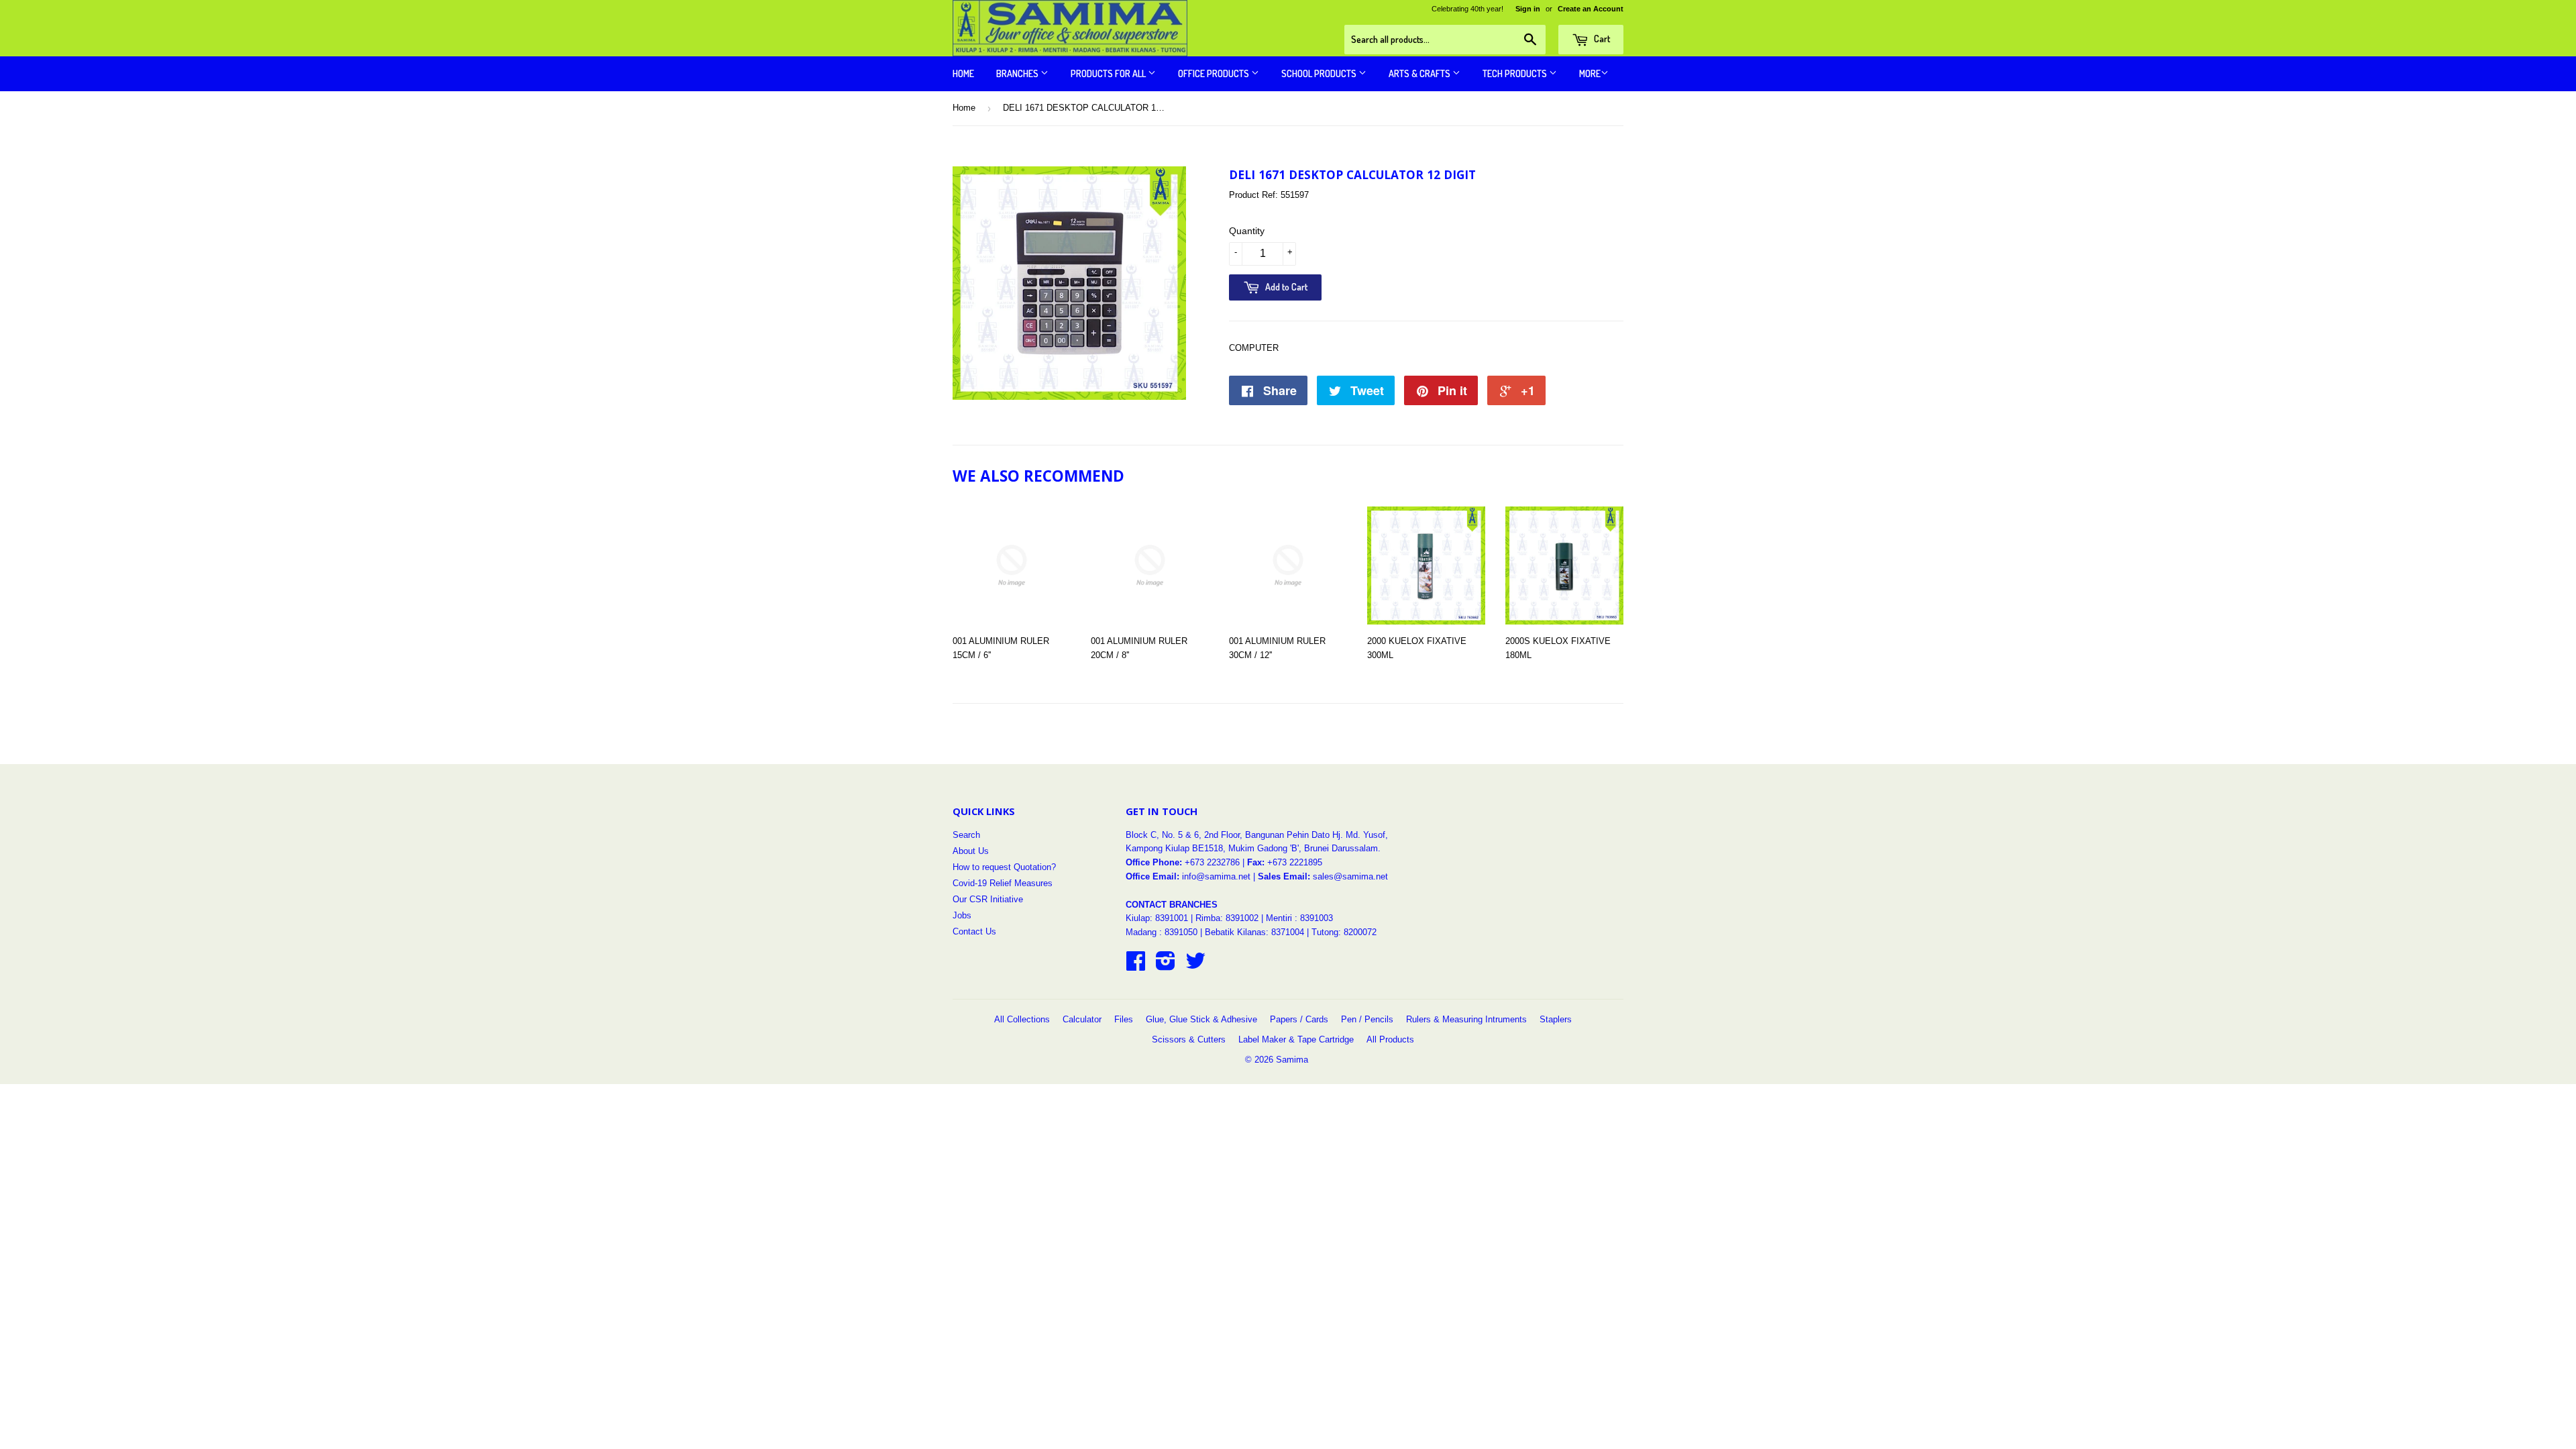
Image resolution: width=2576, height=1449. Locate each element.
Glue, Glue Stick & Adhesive (1201, 1019)
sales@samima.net (1350, 876)
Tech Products (1516, 73)
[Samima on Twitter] (1195, 966)
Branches (1018, 73)
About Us (971, 851)
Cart (1601, 39)
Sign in (1528, 9)
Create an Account (1591, 9)
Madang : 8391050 (1162, 932)
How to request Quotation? (1004, 867)
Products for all (1109, 73)
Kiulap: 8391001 (1158, 918)
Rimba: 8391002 (1227, 918)
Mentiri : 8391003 (1299, 918)
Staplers (1556, 1019)
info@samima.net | (1220, 876)
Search (966, 835)
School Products (1320, 73)
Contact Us (974, 931)
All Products (1390, 1039)
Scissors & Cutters (1189, 1039)
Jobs (962, 915)
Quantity (1247, 231)
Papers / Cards (1299, 1019)
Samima (1292, 1060)
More (1590, 73)
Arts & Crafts (1420, 73)
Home (963, 73)
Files (1124, 1019)
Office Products (1215, 73)
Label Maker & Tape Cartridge (1296, 1039)
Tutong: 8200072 (1344, 932)
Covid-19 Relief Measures (1003, 883)
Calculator (1082, 1019)
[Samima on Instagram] (1166, 966)
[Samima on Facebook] (1136, 966)
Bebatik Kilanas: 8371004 (1256, 932)
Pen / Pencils (1367, 1019)
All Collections (1022, 1019)
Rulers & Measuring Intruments (1466, 1019)
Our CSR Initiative (988, 899)
